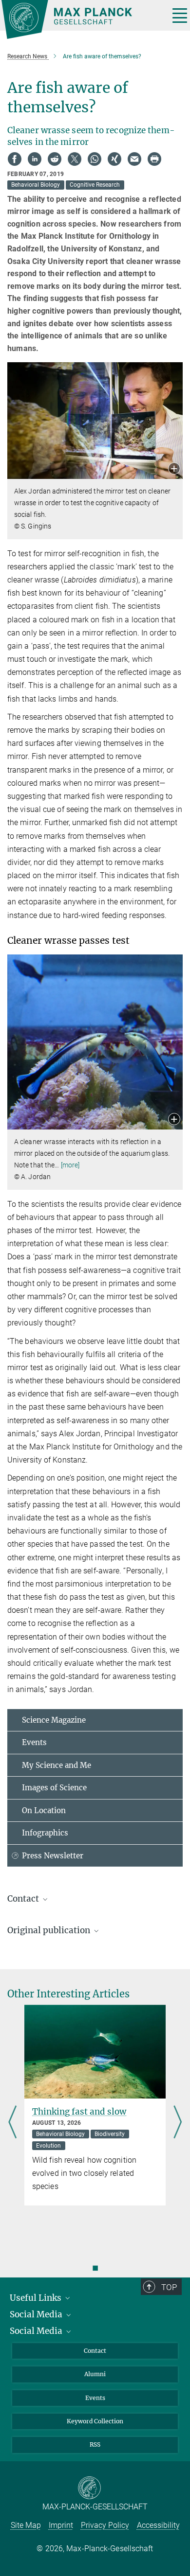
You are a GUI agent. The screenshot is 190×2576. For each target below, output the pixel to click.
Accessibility (158, 2525)
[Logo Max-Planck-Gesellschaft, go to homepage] (82, 19)
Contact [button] (24, 1899)
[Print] (154, 159)
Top (169, 2287)
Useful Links (37, 2298)
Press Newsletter (53, 1856)
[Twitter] (75, 159)
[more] (70, 1165)
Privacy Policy (105, 2525)
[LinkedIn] (35, 159)
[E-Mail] (134, 159)
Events (34, 1742)
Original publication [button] (50, 1930)
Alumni (95, 2374)
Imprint (61, 2525)
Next (178, 2123)
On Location (44, 1810)
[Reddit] (55, 159)
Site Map (26, 2525)
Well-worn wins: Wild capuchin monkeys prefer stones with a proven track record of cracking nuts (94, 2128)
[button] (174, 469)
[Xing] (114, 159)
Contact (95, 2351)
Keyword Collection (95, 2421)
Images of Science (54, 1788)
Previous (12, 2123)
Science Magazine (54, 1720)
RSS (95, 2444)
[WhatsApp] (95, 159)
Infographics (45, 1833)
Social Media (37, 2314)
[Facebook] (15, 159)
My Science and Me (57, 1765)
